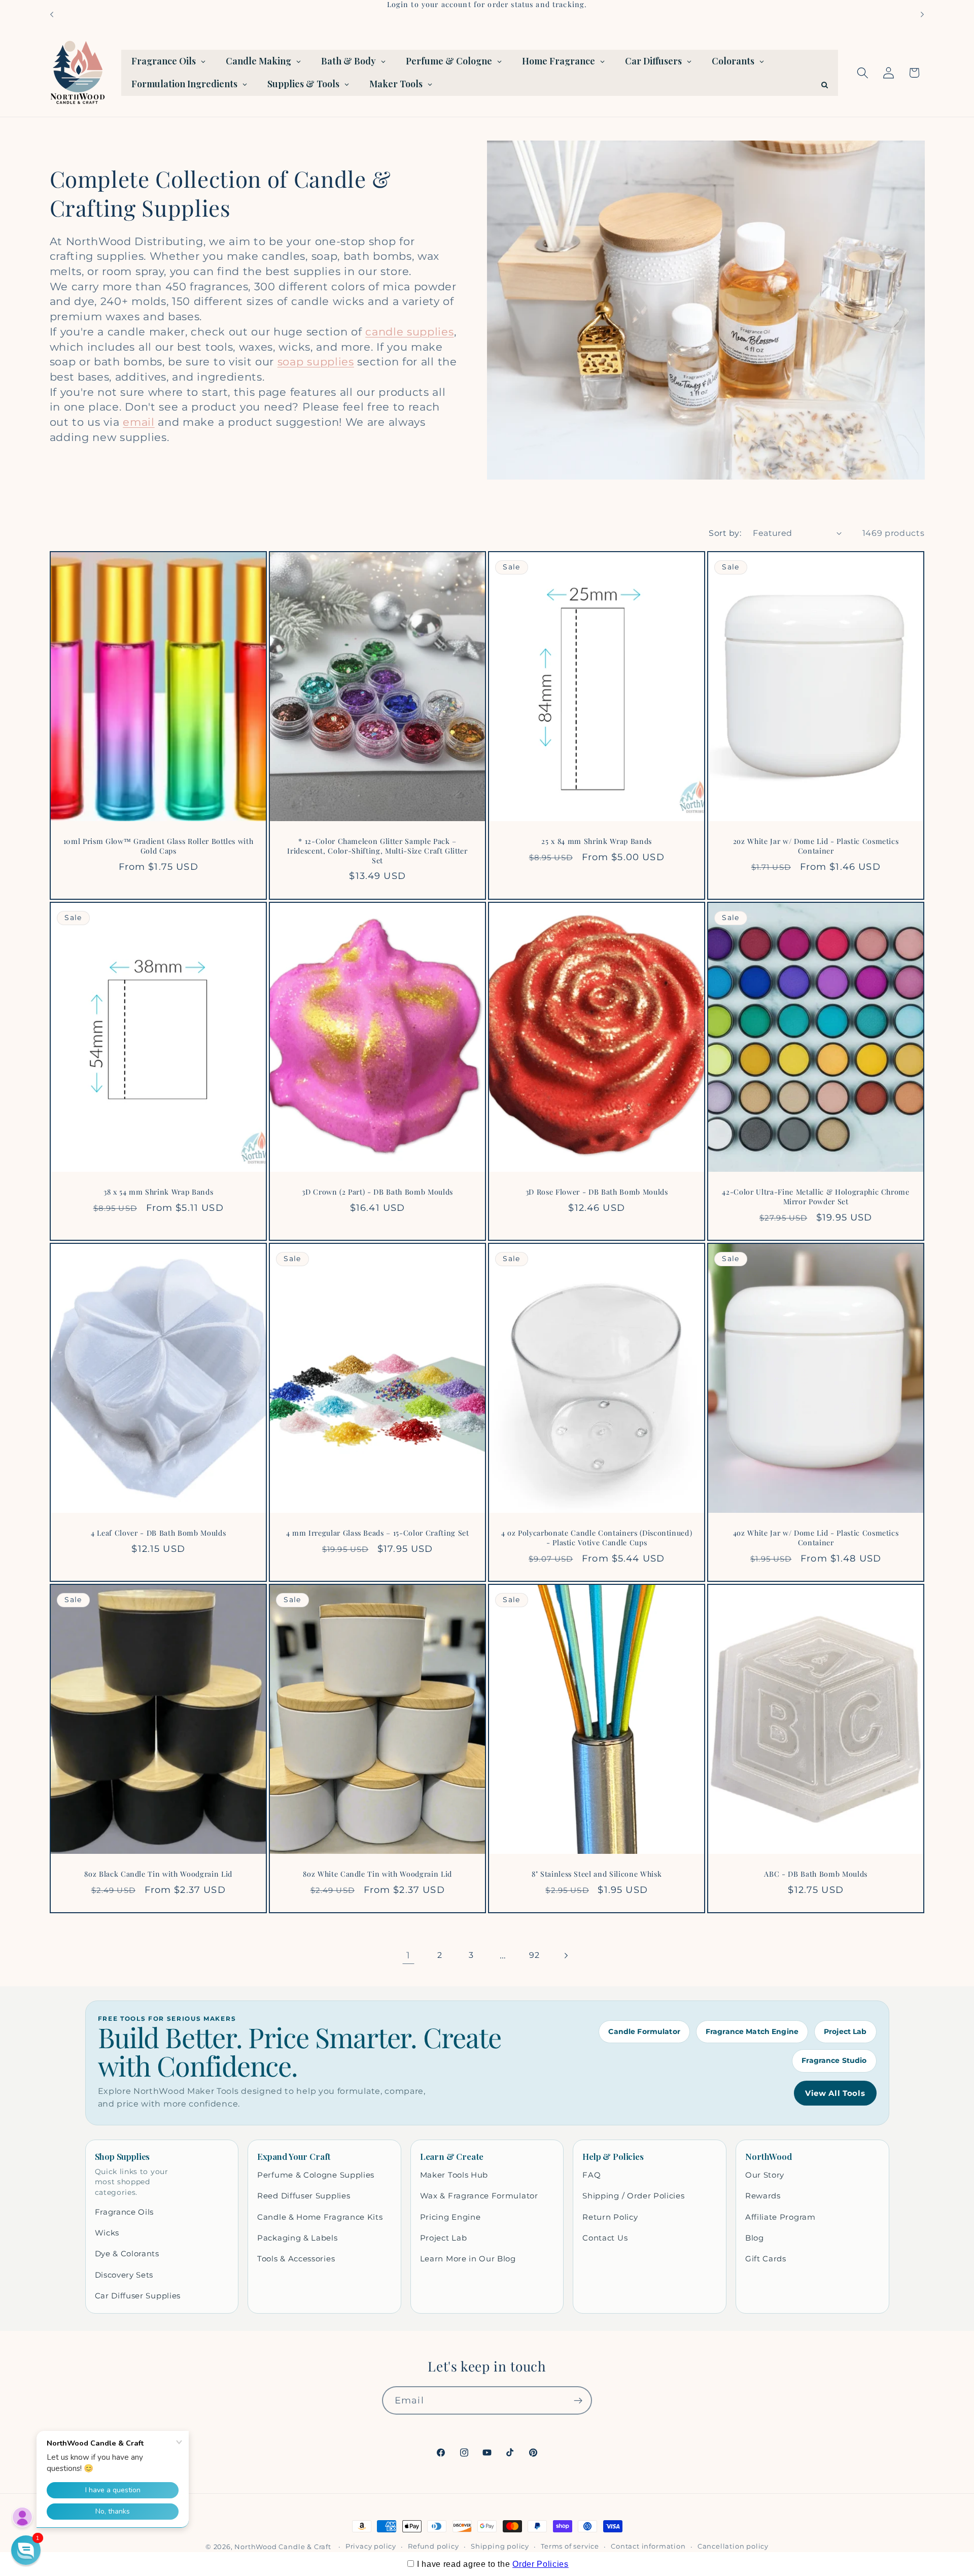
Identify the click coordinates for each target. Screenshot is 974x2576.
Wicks (107, 2233)
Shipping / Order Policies (633, 2196)
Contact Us (605, 2238)
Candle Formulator (644, 2031)
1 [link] (408, 1955)
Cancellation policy (733, 2546)
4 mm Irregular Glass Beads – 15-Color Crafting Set (377, 1533)
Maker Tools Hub (454, 2175)
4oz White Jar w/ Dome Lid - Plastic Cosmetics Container (816, 1538)
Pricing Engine (450, 2217)
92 (534, 1955)
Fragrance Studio (834, 2060)
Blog (755, 2238)
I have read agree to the (493, 2564)
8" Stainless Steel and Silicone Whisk (597, 1874)
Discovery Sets (124, 2275)
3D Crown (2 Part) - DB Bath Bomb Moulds (377, 1192)
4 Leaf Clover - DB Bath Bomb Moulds (158, 1533)
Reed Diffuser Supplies (304, 2196)
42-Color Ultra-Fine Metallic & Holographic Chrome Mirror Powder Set (816, 1197)
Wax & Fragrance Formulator (479, 2196)
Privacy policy (371, 2546)
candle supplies (409, 332)
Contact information (648, 2546)
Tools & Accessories (296, 2259)
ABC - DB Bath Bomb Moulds (816, 1874)
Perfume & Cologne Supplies (316, 2175)
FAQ (592, 2175)
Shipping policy (500, 2546)
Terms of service (570, 2546)
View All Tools (835, 2093)
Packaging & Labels (297, 2238)
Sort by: (725, 533)
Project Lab (845, 2031)
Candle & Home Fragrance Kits (320, 2217)
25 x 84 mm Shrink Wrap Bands (596, 842)
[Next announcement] (922, 14)
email (138, 422)
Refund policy (433, 2546)
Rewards (763, 2196)
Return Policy (610, 2217)
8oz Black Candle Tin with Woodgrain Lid (158, 1874)
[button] (863, 73)
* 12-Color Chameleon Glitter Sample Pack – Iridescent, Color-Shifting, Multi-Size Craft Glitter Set (377, 851)
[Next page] (566, 1956)
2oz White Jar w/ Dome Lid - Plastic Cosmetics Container (816, 847)
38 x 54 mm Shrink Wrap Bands (158, 1192)
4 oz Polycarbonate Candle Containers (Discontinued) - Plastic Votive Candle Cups (597, 1538)
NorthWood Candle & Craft (283, 2547)
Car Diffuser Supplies (138, 2296)
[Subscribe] (578, 2400)
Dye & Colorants (127, 2253)
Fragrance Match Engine (752, 2031)
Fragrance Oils (125, 2212)
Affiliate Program (780, 2217)
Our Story (765, 2175)
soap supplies (316, 362)
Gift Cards (766, 2259)
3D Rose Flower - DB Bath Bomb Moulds (597, 1192)
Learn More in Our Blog (468, 2259)
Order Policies (541, 2564)
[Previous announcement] (52, 14)
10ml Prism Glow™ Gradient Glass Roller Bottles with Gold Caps (158, 847)
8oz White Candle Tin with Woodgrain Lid (377, 1874)
